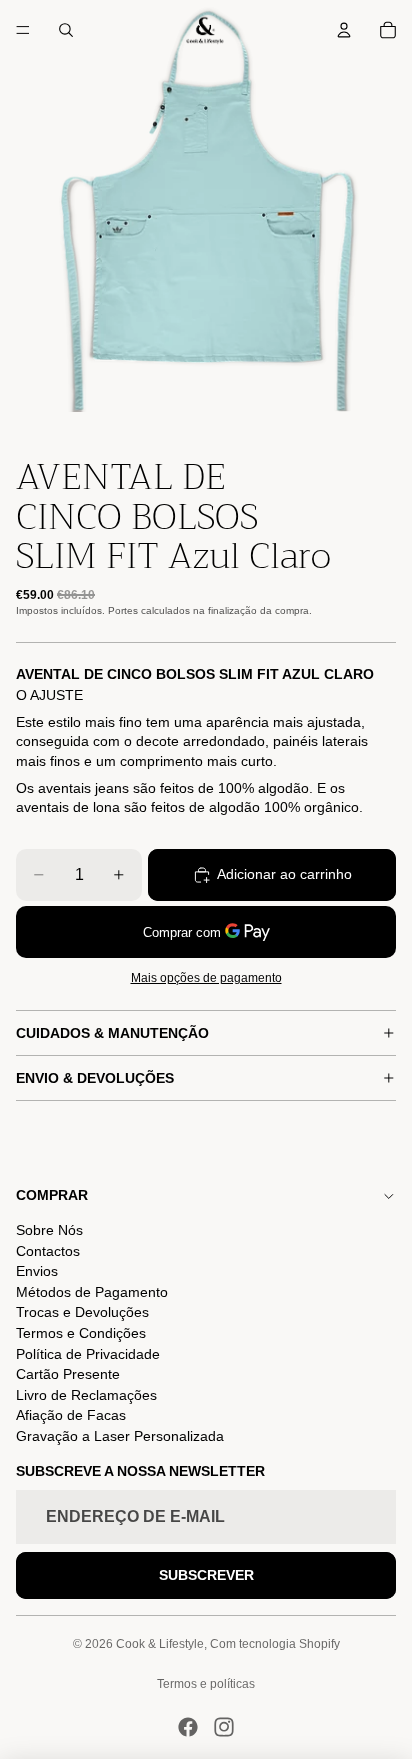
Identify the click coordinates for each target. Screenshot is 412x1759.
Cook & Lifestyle (160, 1644)
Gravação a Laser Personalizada (120, 1436)
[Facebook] (188, 1727)
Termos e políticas (206, 1684)
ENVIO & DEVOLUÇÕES (95, 1078)
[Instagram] (224, 1727)
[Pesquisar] (66, 30)
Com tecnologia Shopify (275, 1644)
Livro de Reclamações (86, 1395)
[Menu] (23, 30)
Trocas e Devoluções (82, 1312)
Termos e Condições (81, 1333)
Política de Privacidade (88, 1354)
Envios (37, 1271)
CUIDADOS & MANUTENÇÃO (112, 1033)
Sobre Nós (49, 1230)
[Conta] (344, 30)
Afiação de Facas (71, 1415)
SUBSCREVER (206, 1575)
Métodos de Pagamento (92, 1292)
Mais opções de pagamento (206, 977)
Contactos (48, 1251)
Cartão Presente (68, 1374)
